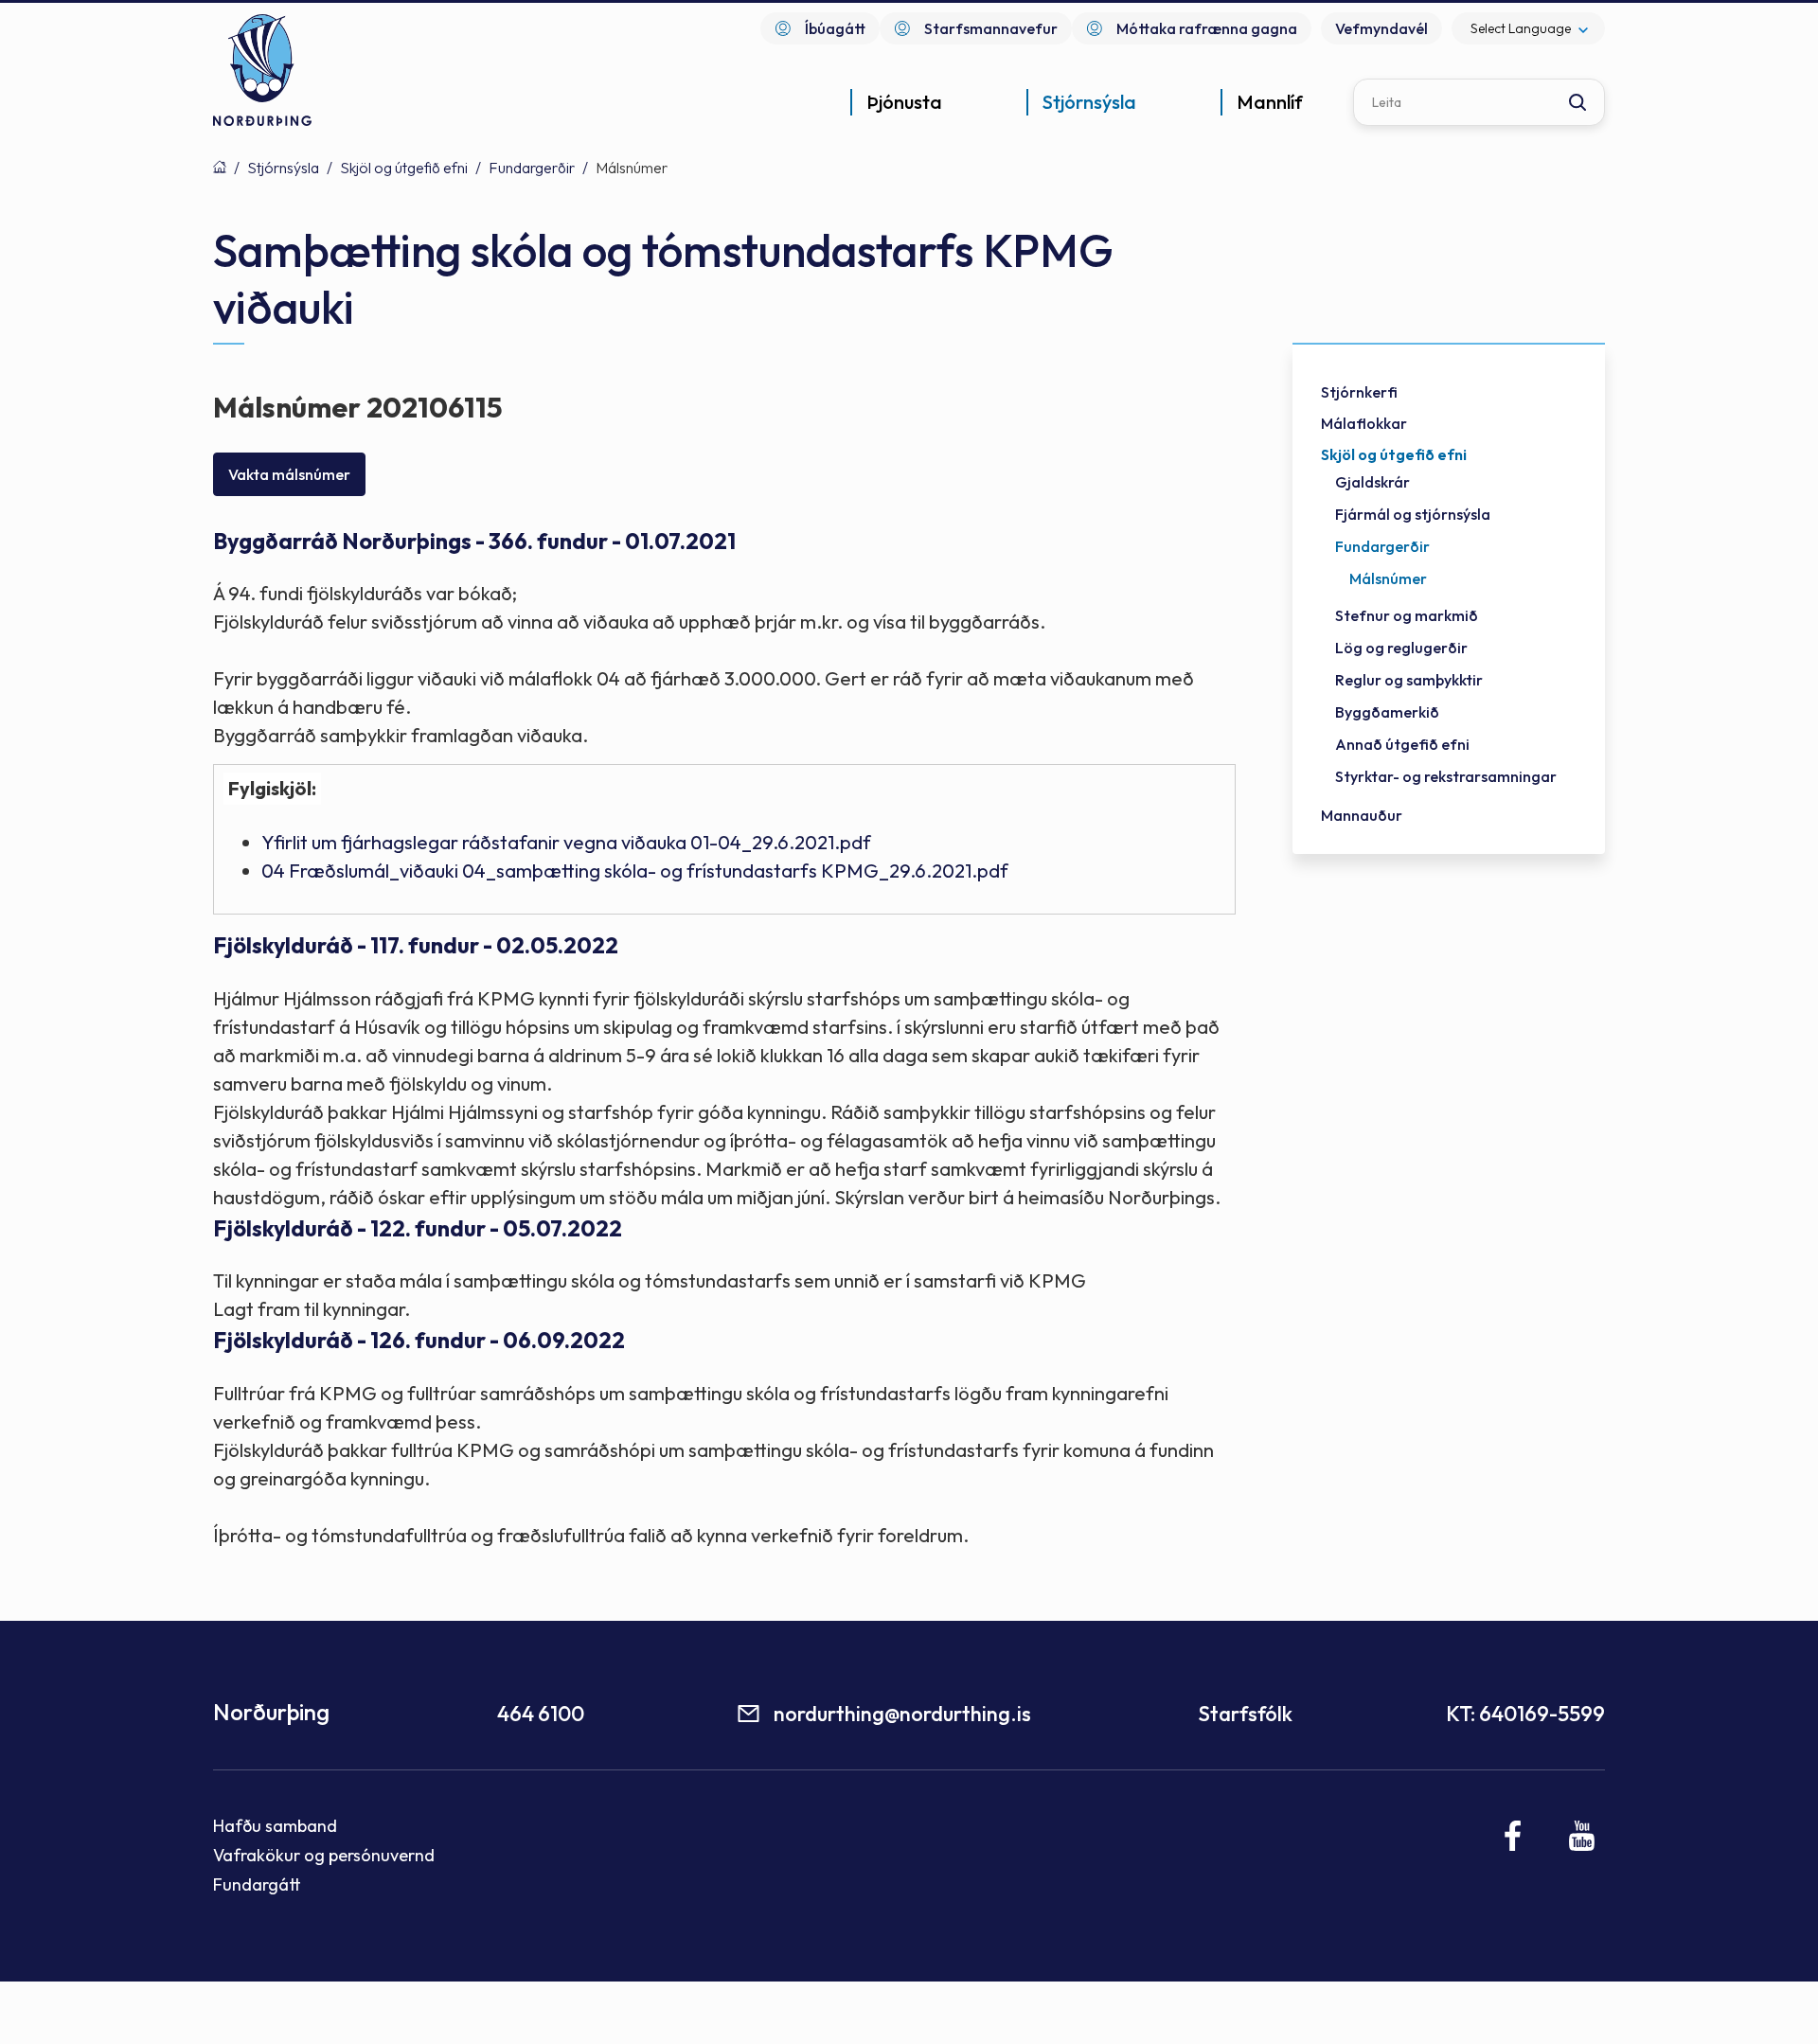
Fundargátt (257, 1884)
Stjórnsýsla (283, 168)
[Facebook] (1514, 1836)
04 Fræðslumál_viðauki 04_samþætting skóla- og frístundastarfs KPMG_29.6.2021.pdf (635, 871)
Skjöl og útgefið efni (404, 168)
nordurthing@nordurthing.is (902, 1714)
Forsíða (220, 167)
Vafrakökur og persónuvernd (324, 1855)
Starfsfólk (1245, 1714)
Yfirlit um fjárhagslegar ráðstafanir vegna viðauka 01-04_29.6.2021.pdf (566, 842)
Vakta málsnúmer (289, 474)
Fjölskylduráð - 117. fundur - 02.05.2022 (416, 945)
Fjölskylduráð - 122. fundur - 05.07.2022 (418, 1228)
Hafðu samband (275, 1826)
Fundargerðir (532, 168)
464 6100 (541, 1714)
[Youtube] (1582, 1836)
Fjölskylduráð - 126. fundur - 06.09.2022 (419, 1340)
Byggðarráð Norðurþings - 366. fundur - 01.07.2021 (474, 541)
